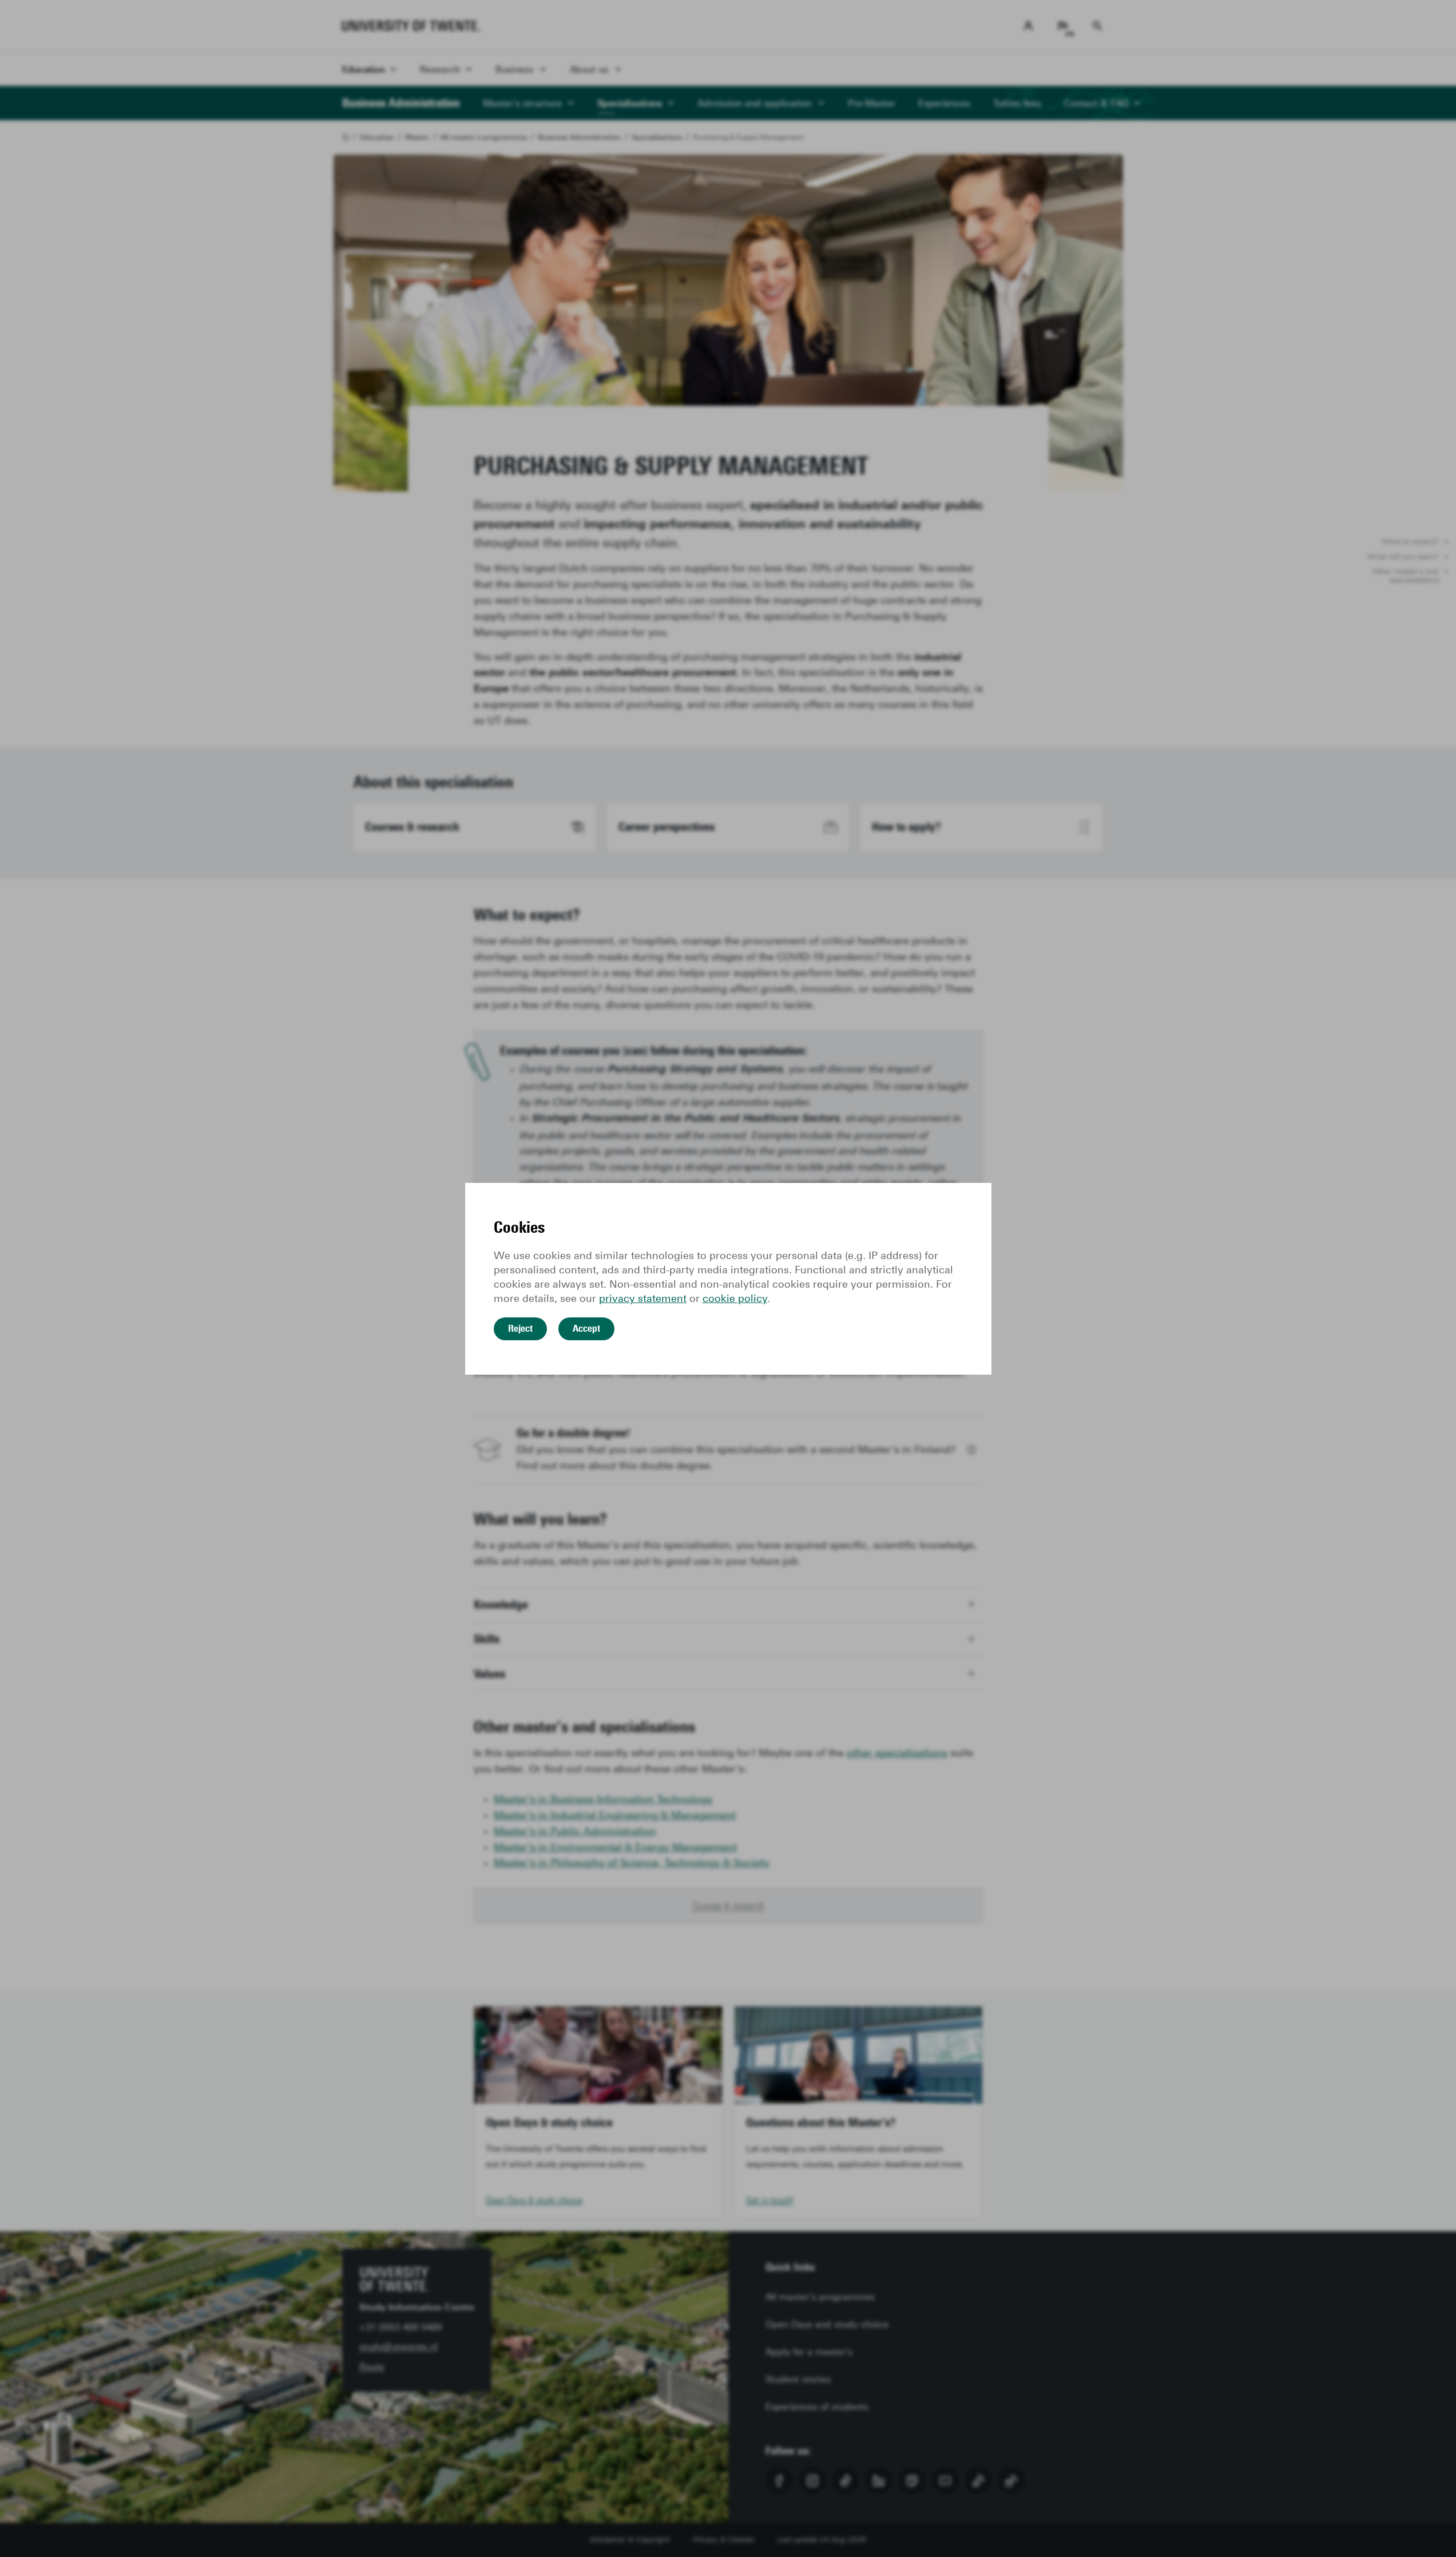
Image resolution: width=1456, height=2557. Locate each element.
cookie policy (735, 1299)
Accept (586, 1328)
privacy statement (643, 1299)
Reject (520, 1328)
